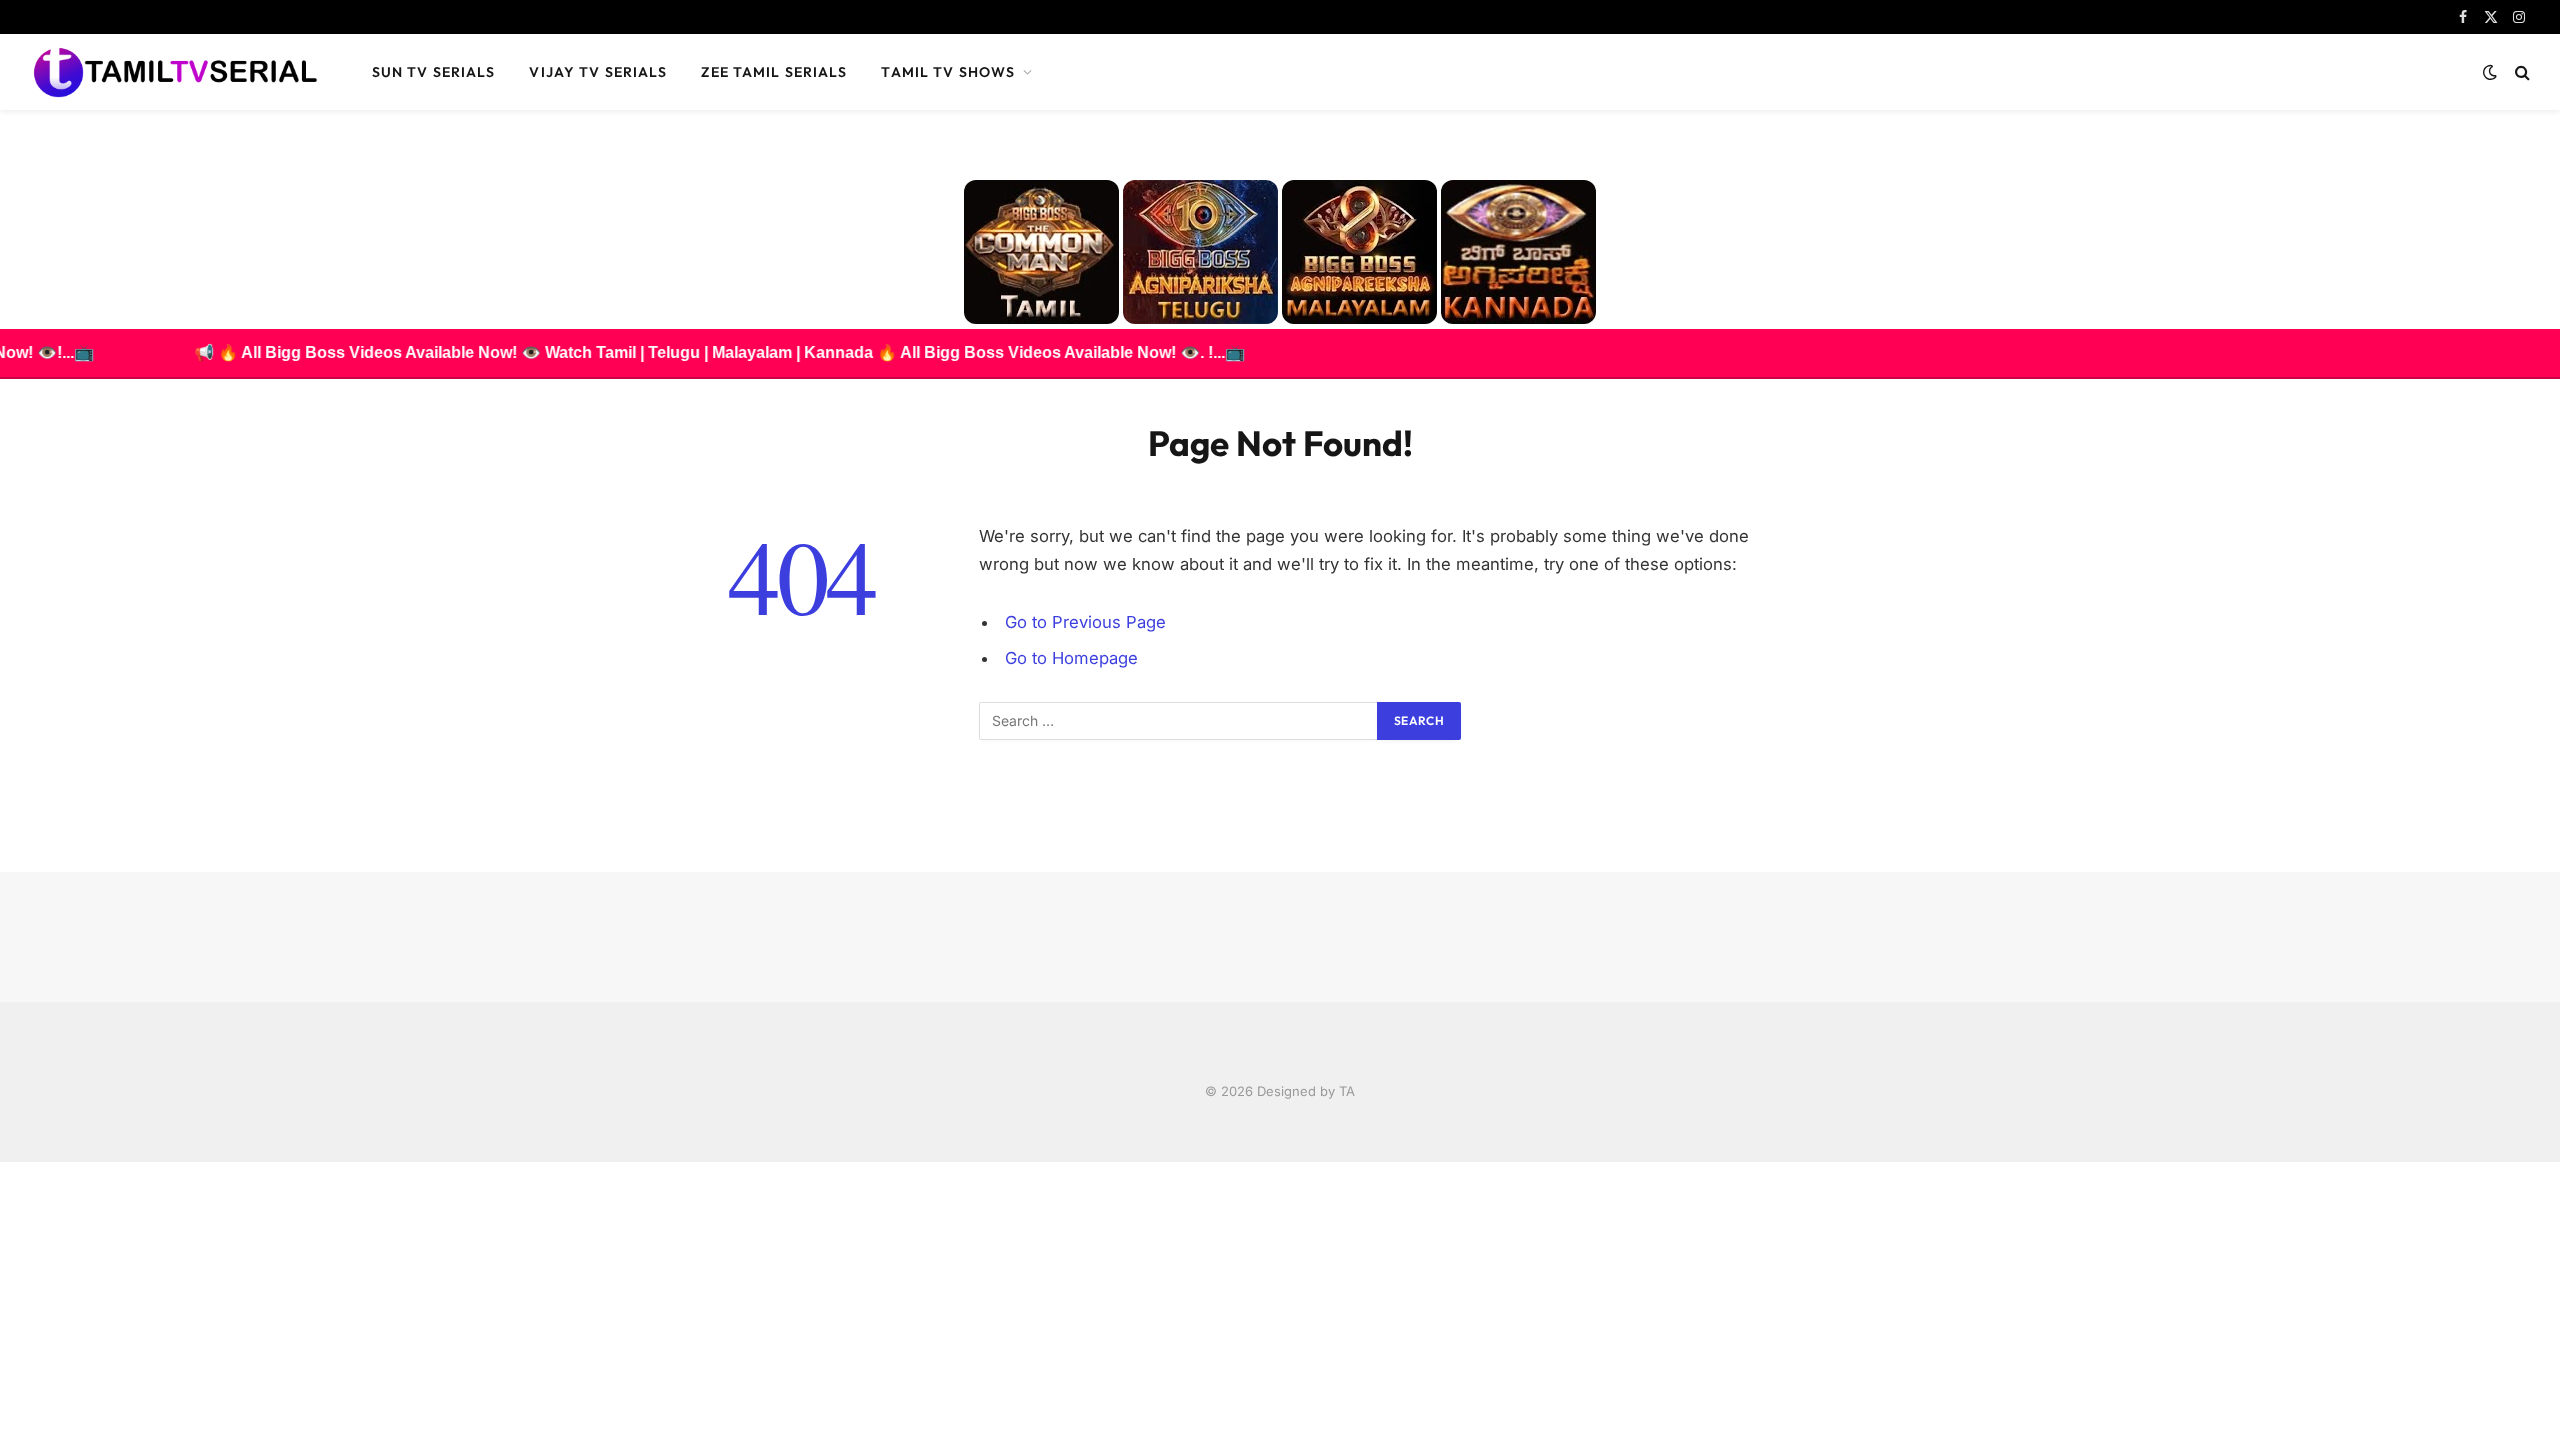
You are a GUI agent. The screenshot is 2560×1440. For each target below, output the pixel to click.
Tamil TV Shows (948, 72)
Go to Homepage (1071, 658)
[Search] (2520, 72)
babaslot (3, 1162)
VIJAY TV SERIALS (598, 72)
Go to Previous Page (1085, 622)
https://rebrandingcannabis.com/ (11, 1162)
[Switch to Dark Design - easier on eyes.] (2490, 72)
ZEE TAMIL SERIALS (774, 72)
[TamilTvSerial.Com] (175, 72)
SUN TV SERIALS (434, 72)
